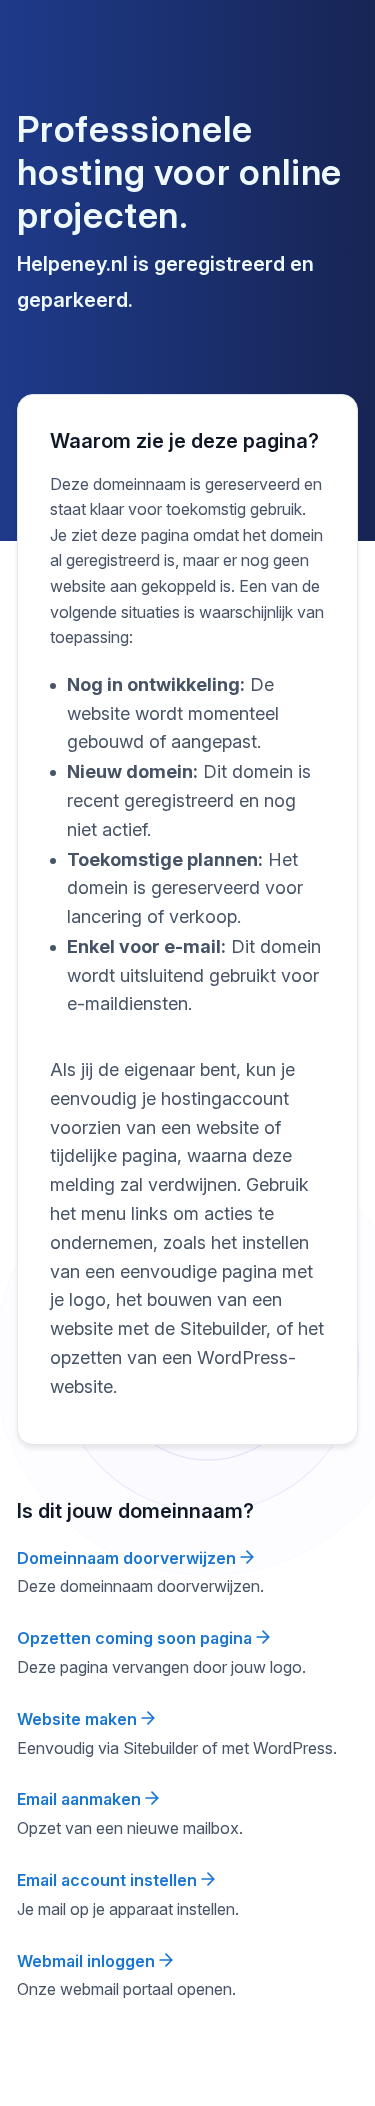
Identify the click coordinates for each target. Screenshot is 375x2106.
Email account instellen (109, 1880)
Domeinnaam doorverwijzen (128, 1558)
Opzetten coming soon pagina (136, 1638)
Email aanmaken (81, 1799)
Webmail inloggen (88, 1961)
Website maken (79, 1719)
